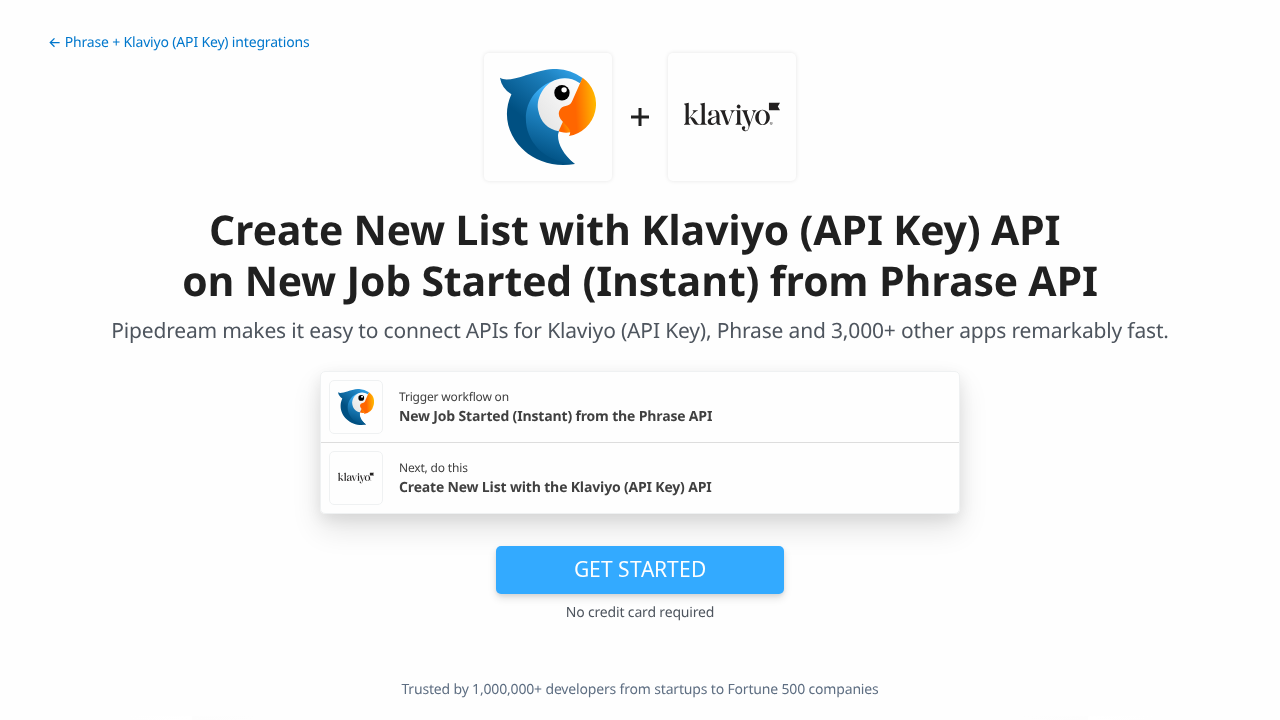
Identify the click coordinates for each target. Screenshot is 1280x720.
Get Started (640, 569)
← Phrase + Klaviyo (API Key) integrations (179, 42)
